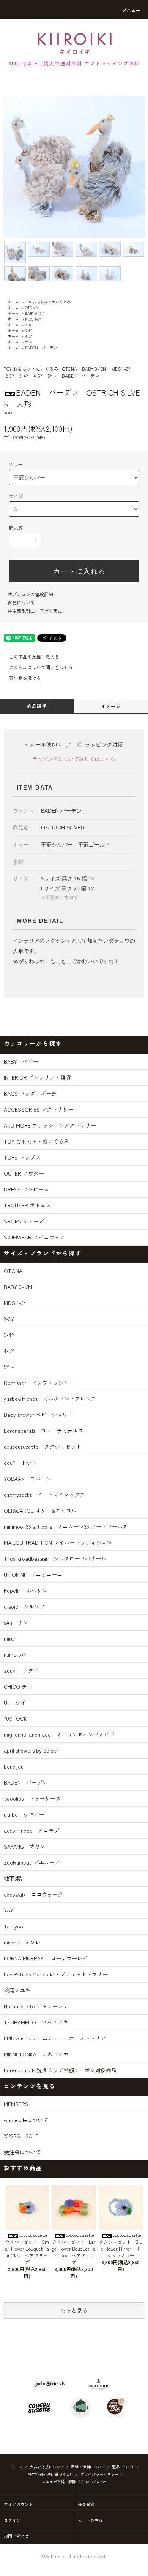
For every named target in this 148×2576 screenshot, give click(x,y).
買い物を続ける (25, 678)
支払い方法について (47, 2467)
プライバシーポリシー (99, 2474)
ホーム (13, 302)
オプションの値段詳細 (30, 594)
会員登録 (86, 2504)
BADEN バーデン (41, 347)
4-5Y (29, 336)
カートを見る (90, 2520)
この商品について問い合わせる (41, 667)
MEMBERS (16, 2104)
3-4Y (28, 330)
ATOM (102, 2482)
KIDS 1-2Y (33, 319)
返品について (21, 602)
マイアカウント (18, 2504)
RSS (89, 2482)
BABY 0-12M (35, 313)
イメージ (111, 706)
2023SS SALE (21, 2136)
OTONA (31, 307)
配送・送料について (88, 2467)
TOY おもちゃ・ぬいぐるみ (48, 302)
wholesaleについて (26, 2120)
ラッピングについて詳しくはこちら (74, 759)
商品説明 (37, 706)
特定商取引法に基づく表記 (35, 611)
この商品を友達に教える (34, 656)
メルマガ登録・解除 (59, 2482)
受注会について (22, 2152)
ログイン (12, 2520)
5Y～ (29, 342)
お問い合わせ (16, 2536)
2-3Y (28, 325)
